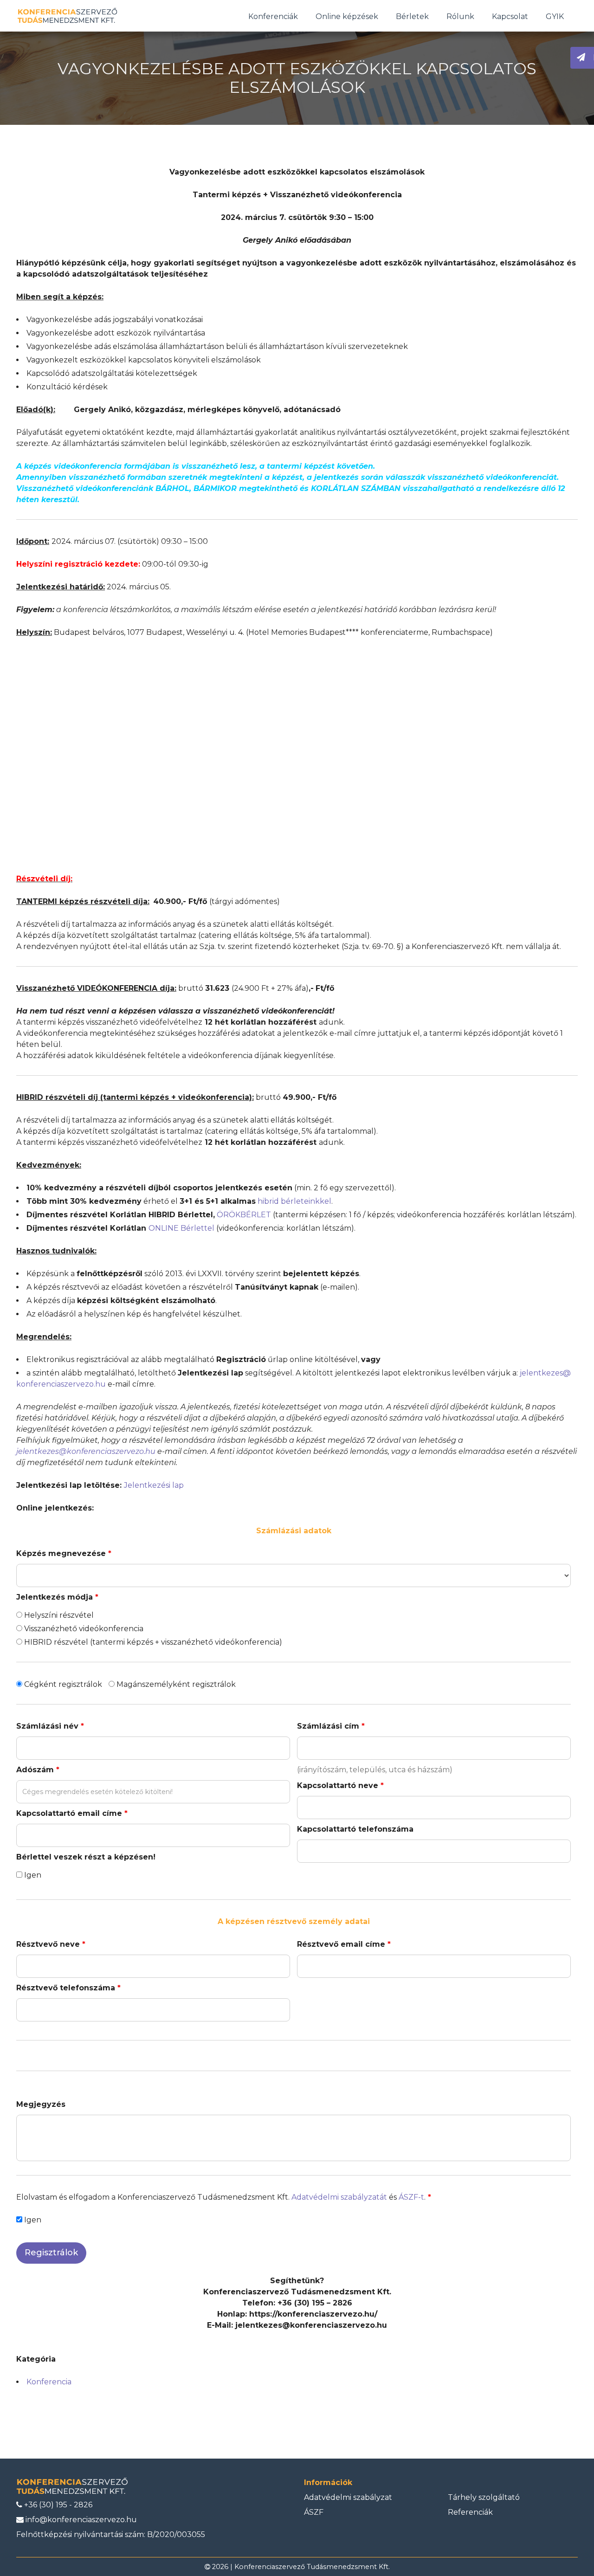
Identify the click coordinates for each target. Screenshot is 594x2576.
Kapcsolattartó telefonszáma (355, 1829)
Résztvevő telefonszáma (68, 1988)
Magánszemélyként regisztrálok (175, 1684)
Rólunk (460, 16)
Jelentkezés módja (57, 1597)
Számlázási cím (331, 1726)
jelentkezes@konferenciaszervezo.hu (86, 1451)
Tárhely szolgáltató (484, 2497)
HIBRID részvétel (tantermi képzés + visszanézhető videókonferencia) (152, 1642)
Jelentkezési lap (154, 1485)
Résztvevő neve (51, 1944)
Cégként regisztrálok (62, 1684)
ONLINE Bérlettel (181, 1228)
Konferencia (49, 2382)
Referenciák (470, 2512)
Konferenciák (273, 16)
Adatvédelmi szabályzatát (339, 2197)
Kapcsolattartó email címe (72, 1813)
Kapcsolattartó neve (340, 1785)
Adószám (38, 1770)
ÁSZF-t (411, 2197)
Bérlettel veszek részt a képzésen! (86, 1857)
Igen (32, 1875)
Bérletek (412, 16)
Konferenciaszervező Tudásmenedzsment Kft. (312, 2567)
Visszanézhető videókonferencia (83, 1629)
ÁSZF (314, 2512)
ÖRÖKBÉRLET (244, 1215)
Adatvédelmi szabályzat (348, 2497)
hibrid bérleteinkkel (294, 1201)
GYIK (555, 16)
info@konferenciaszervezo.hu (80, 2520)
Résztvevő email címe (344, 1944)
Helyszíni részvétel (58, 1615)
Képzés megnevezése (64, 1553)
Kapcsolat (510, 16)
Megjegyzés (41, 2104)
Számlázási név (50, 1726)
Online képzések (347, 16)
